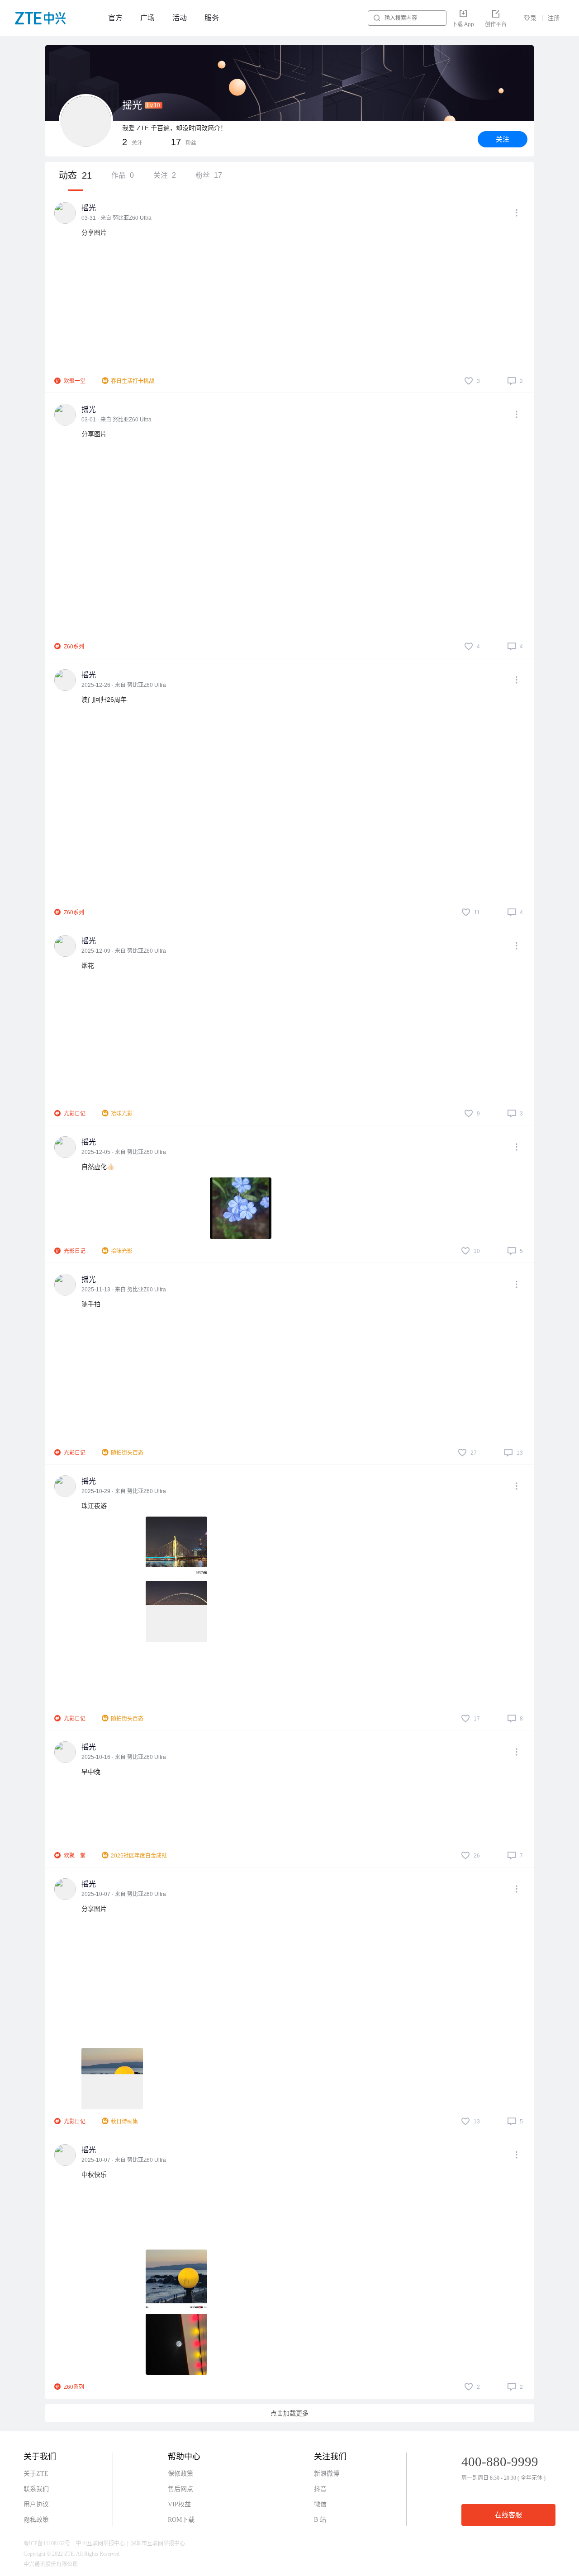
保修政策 (180, 2474)
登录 (530, 18)
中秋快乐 (94, 2174)
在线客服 (508, 2515)
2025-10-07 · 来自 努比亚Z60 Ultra (124, 1894)
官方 (115, 18)
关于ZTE (36, 2474)
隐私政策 (36, 2520)
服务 (212, 18)
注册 (554, 18)
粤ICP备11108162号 (47, 2543)
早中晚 (91, 1772)
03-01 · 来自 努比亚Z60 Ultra (116, 420)
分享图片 (94, 232)
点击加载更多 (289, 2413)
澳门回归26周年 (104, 700)
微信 (320, 2504)
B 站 (320, 2520)
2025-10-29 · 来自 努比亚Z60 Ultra (124, 1491)
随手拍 (91, 1304)
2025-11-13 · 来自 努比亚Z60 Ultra (124, 1290)
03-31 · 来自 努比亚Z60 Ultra (116, 218)
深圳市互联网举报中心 (158, 2543)
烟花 (88, 965)
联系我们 (36, 2489)
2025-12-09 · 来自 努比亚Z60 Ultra (124, 951)
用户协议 (36, 2504)
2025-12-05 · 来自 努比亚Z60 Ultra (124, 1152)
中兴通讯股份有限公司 (51, 2564)
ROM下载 (181, 2520)
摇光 (89, 208)
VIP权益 (179, 2504)
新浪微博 (327, 2474)
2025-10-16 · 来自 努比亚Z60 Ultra (124, 1757)
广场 (147, 18)
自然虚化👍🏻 (98, 1167)
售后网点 (180, 2489)
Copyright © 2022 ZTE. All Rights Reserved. (72, 2554)
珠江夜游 (94, 1506)
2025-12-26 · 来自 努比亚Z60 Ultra (124, 685)
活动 (180, 18)
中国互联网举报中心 (100, 2543)
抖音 (320, 2489)
